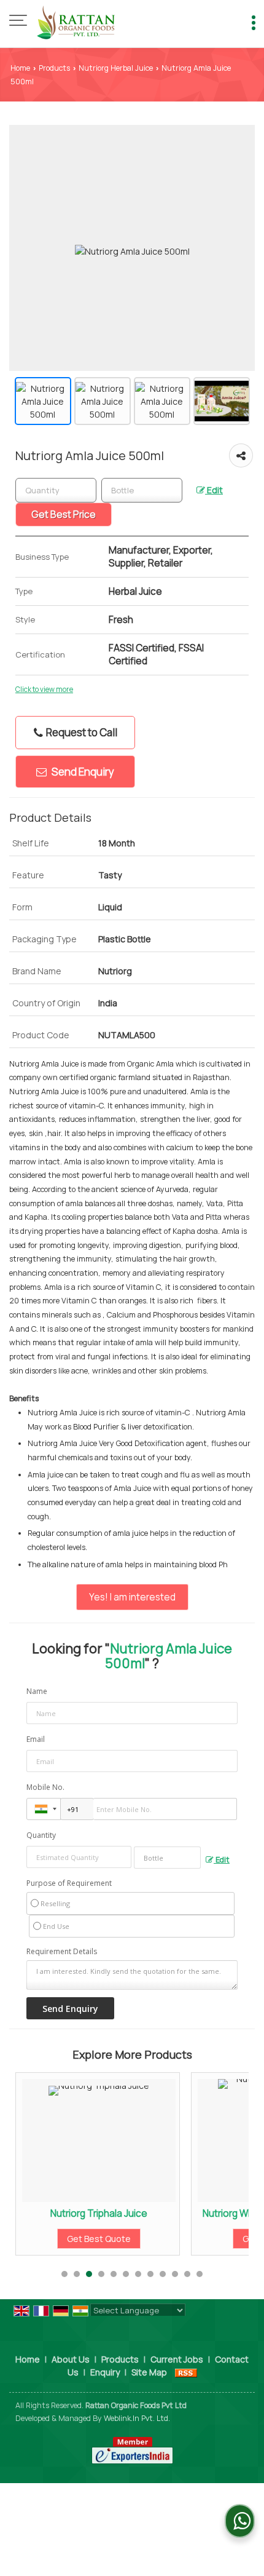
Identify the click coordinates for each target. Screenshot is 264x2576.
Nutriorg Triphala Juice (90, 2213)
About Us (71, 2359)
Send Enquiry (82, 772)
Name (37, 1691)
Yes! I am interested (132, 1597)
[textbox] (142, 490)
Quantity (41, 1835)
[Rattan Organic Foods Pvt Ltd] (76, 22)
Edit (214, 490)
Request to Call (81, 732)
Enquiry (105, 2372)
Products (54, 68)
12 (200, 2274)
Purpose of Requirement (69, 1883)
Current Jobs (177, 2359)
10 (175, 2274)
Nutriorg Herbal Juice (116, 68)
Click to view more (44, 690)
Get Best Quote (90, 2239)
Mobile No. (45, 1787)
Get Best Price (64, 515)
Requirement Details (62, 1952)
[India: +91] (44, 1809)
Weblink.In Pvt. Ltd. (137, 2418)
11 (187, 2274)
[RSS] (186, 2372)
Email (36, 1739)
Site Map (149, 2372)
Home (20, 68)
